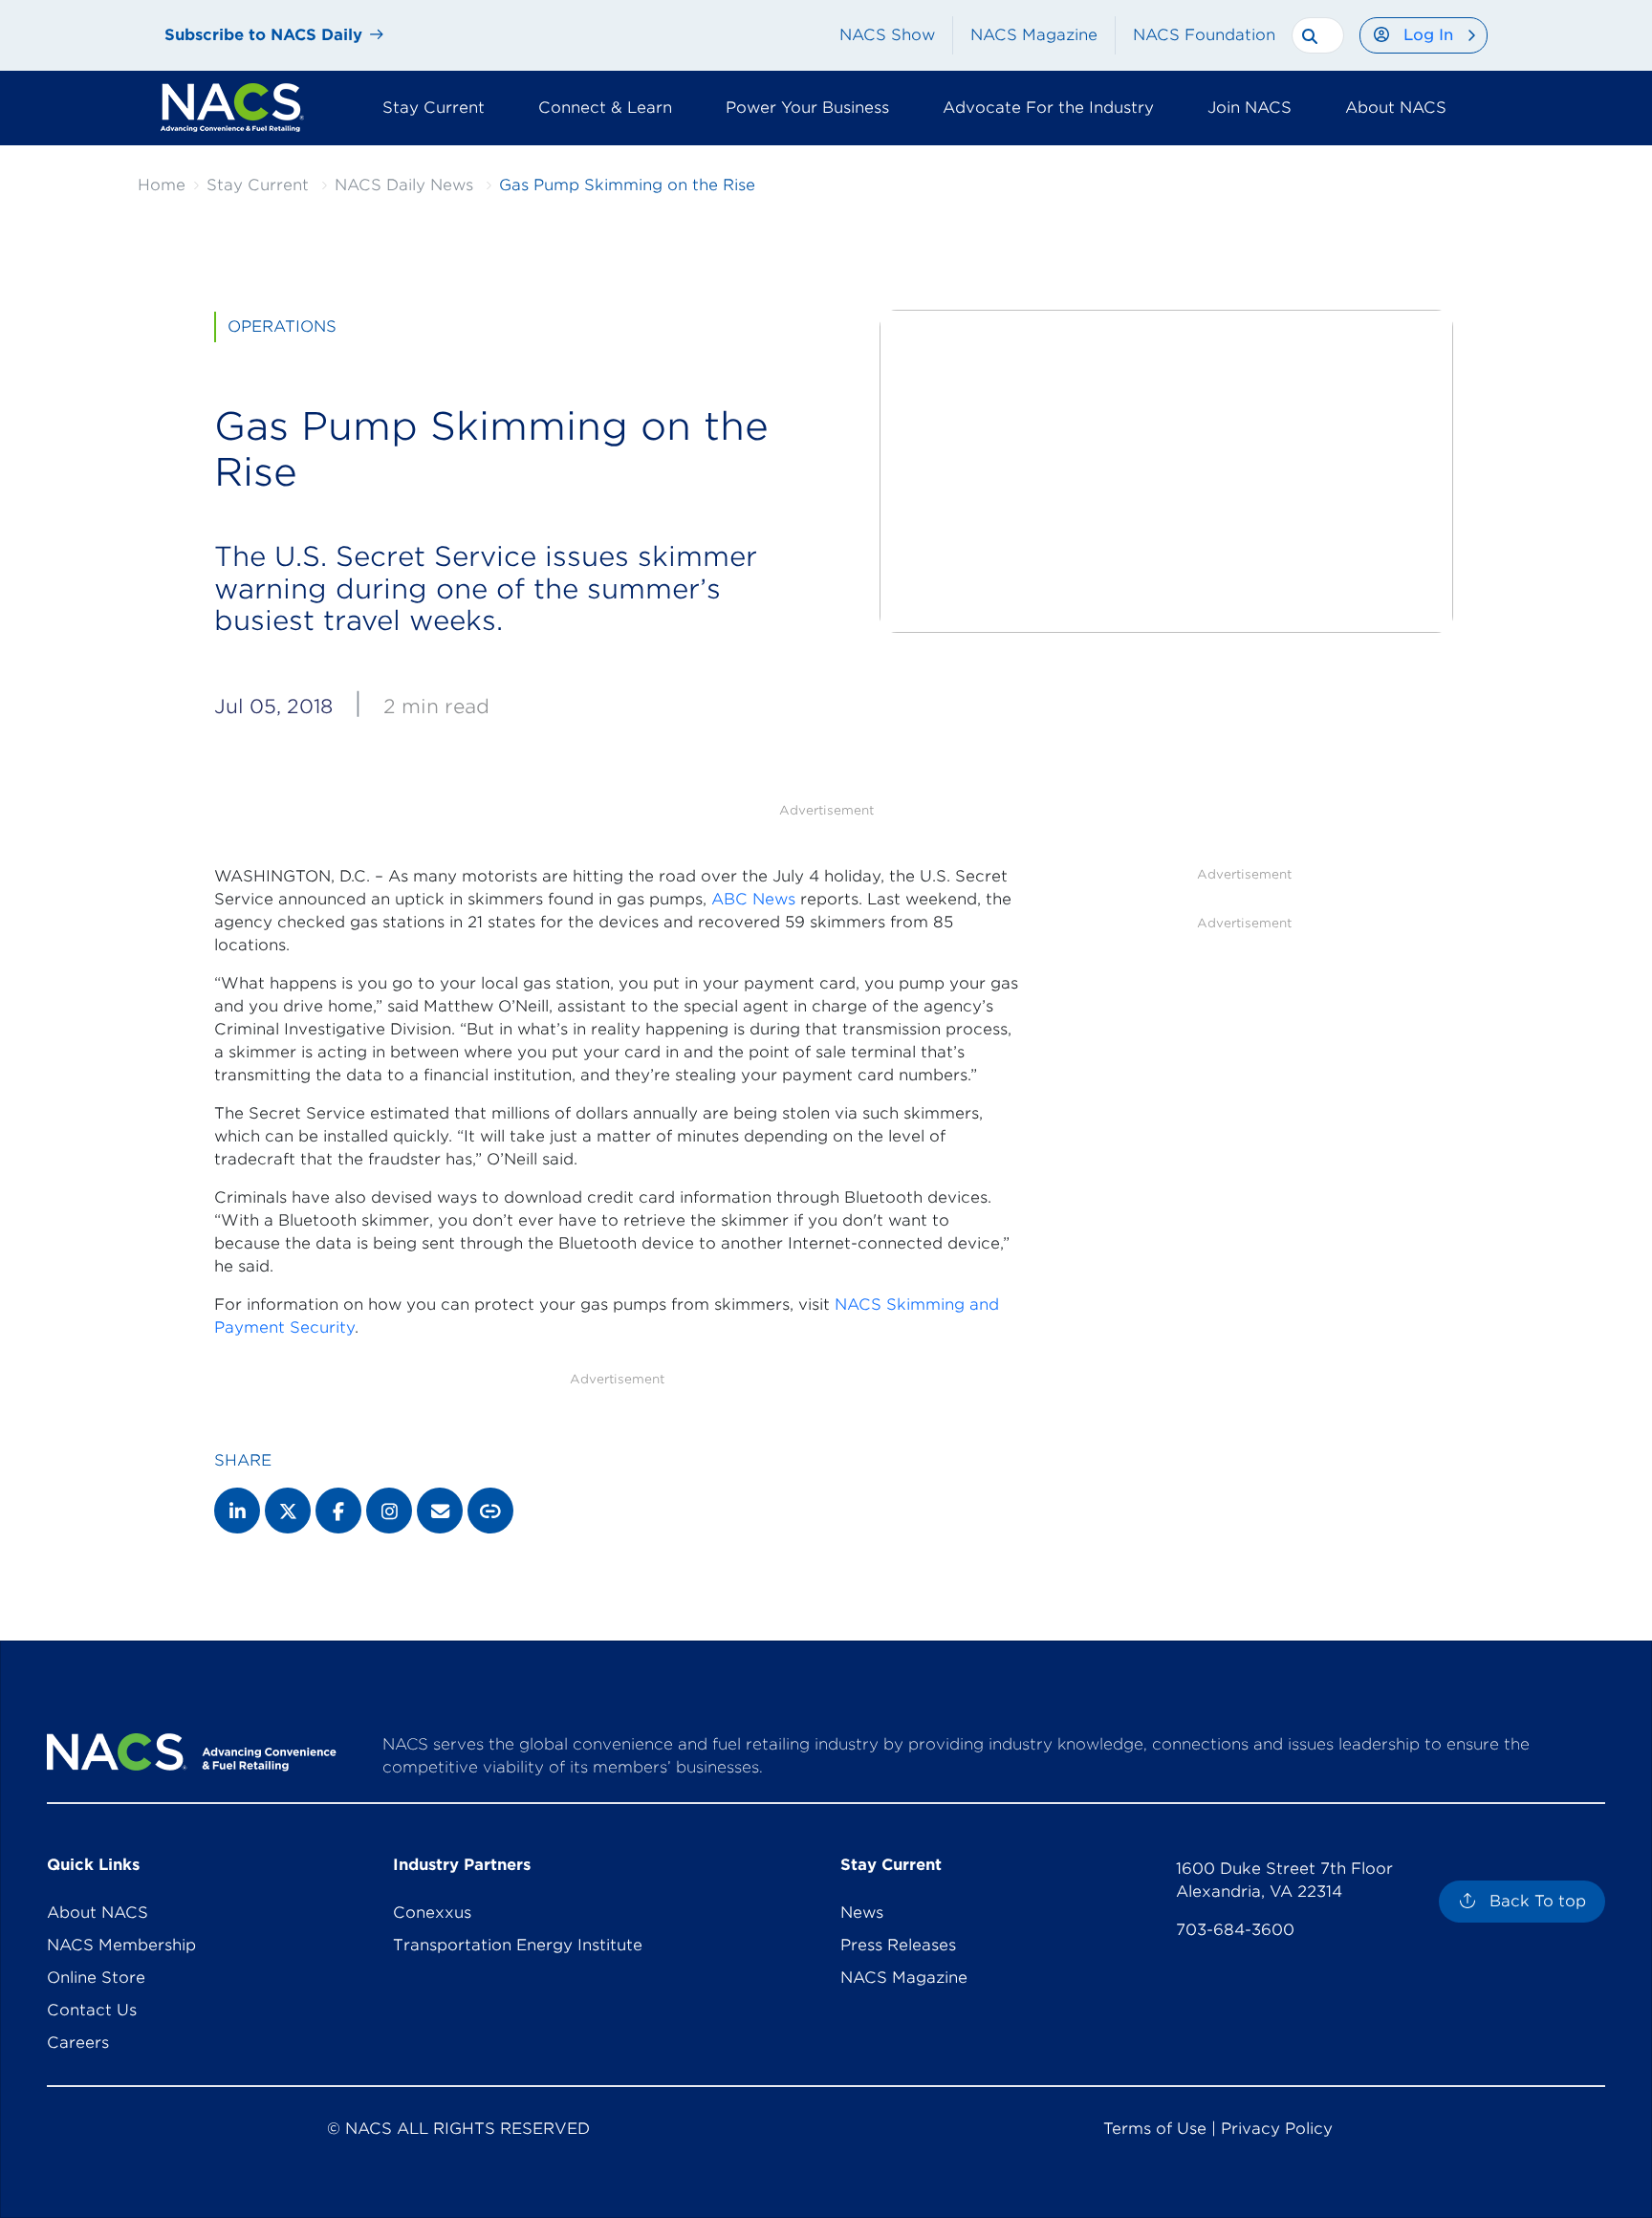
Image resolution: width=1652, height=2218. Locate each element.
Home (162, 185)
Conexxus (432, 1913)
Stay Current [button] (434, 108)
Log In (1428, 35)
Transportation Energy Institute (518, 1945)
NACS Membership (121, 1945)
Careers (78, 2043)
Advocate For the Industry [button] (1048, 108)
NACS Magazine (1034, 35)
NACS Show (887, 35)
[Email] (440, 1511)
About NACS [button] (1396, 108)
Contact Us (92, 2010)
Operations (282, 326)
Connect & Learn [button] (605, 108)
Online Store (96, 1978)
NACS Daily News (404, 185)
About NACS (98, 1913)
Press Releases (898, 1945)
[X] (288, 1511)
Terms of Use (1155, 2129)
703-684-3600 (1235, 1930)
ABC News (753, 899)
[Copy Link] (490, 1511)
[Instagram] (389, 1511)
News (862, 1913)
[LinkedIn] (237, 1511)
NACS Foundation (1204, 35)
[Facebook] (338, 1511)
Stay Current (258, 185)
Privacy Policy (1277, 2129)
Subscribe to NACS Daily (263, 35)
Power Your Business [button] (807, 108)
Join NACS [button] (1250, 108)
